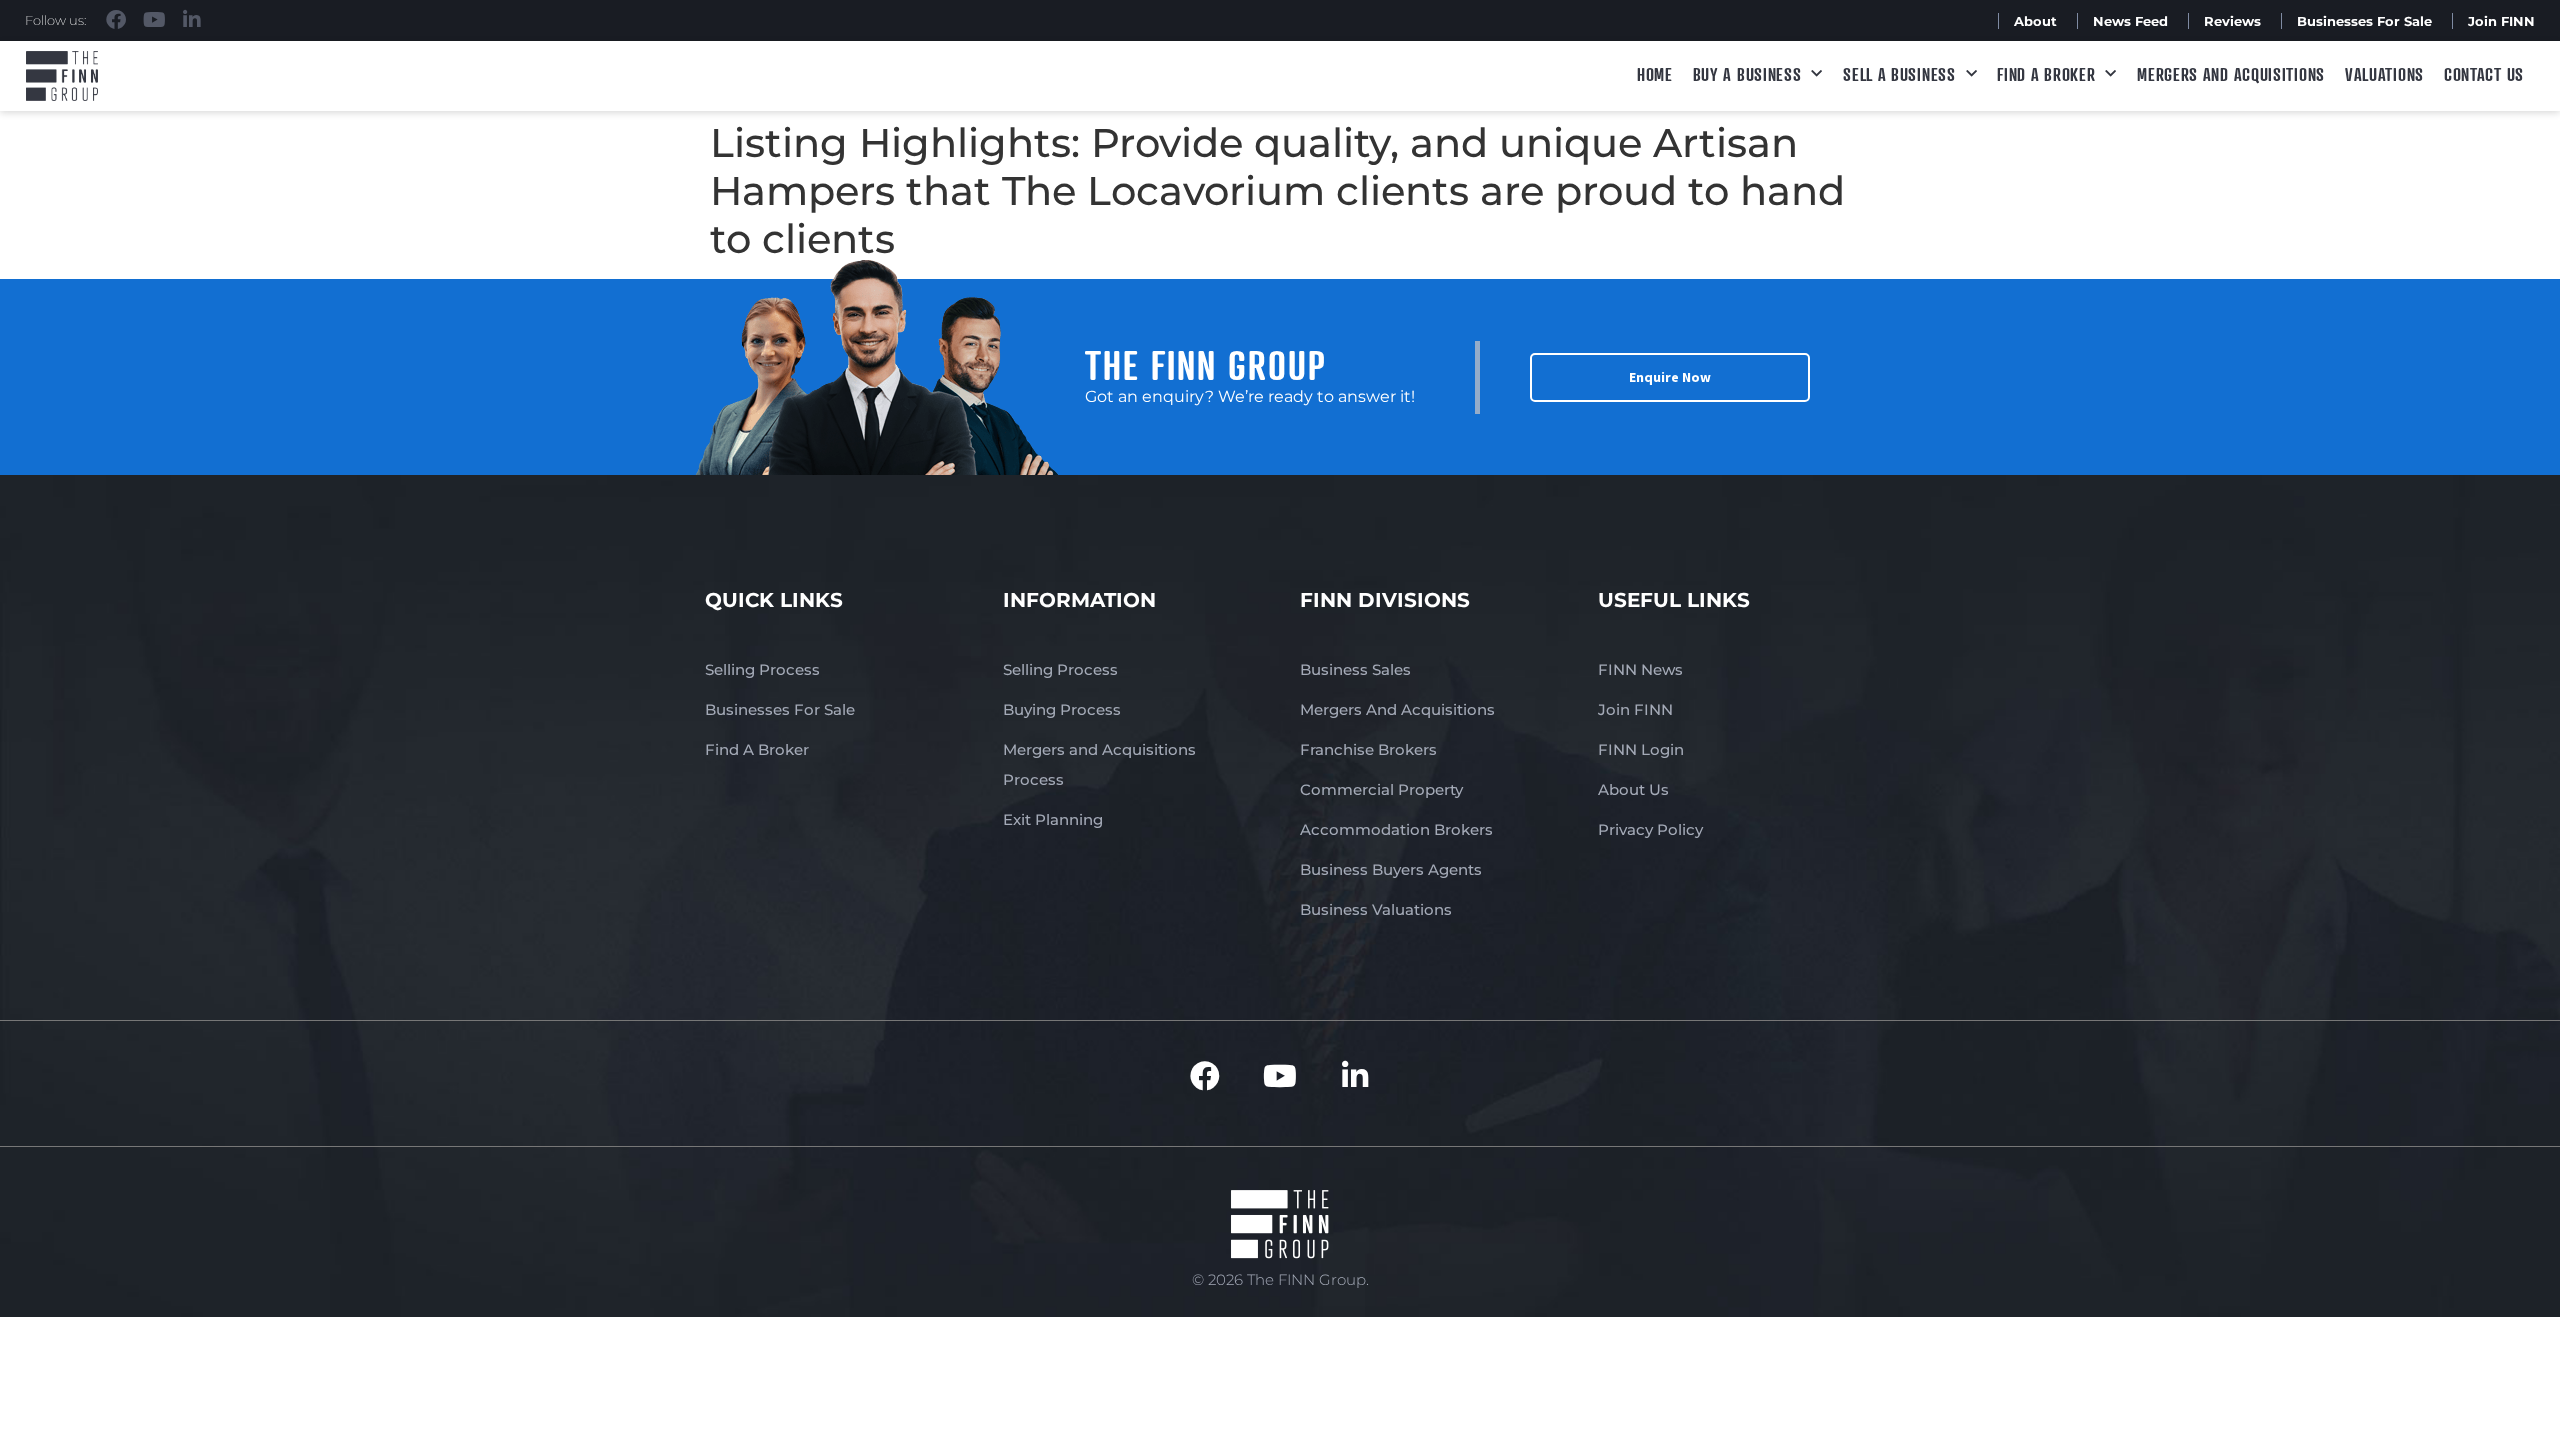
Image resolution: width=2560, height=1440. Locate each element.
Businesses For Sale (2364, 21)
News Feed (2130, 21)
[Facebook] (116, 20)
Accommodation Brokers (1396, 829)
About (2035, 21)
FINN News (1640, 669)
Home (1655, 74)
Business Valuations (1376, 909)
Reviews (2232, 21)
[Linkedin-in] (192, 20)
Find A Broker (2046, 74)
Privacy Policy (1650, 829)
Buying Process (1062, 709)
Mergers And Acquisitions (1397, 709)
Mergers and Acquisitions (2231, 74)
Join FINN (2501, 21)
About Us (1633, 789)
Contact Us (2484, 74)
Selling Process (762, 669)
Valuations (2384, 74)
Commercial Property (1381, 789)
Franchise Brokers (1368, 749)
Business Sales (1355, 669)
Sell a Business (1899, 74)
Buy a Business (1747, 74)
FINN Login (1641, 749)
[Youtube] (154, 20)
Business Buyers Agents (1391, 869)
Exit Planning (1053, 819)
